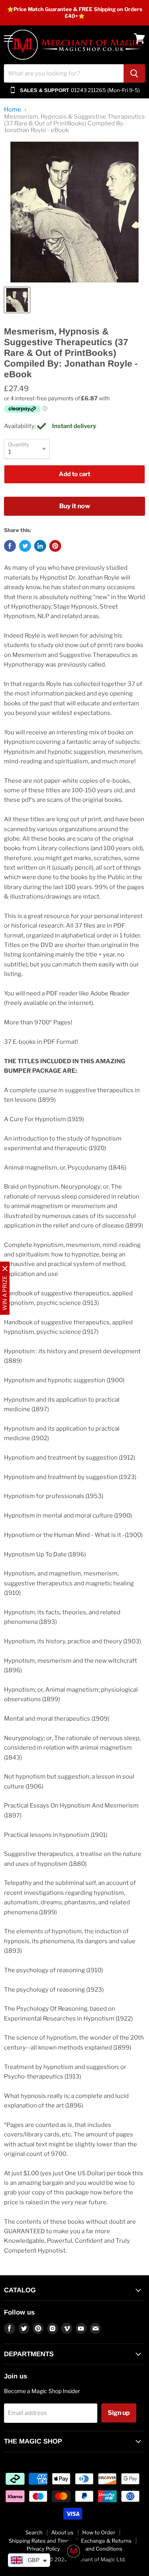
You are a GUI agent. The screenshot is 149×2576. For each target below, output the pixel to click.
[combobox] (64, 73)
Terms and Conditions (96, 2549)
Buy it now (75, 506)
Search (34, 2532)
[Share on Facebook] (10, 546)
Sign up (119, 2413)
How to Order (99, 2532)
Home (13, 110)
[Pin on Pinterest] (55, 546)
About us (62, 2532)
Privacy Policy (43, 2549)
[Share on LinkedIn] (40, 546)
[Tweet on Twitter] (25, 546)
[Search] (134, 73)
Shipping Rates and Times (41, 2541)
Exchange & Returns (106, 2541)
